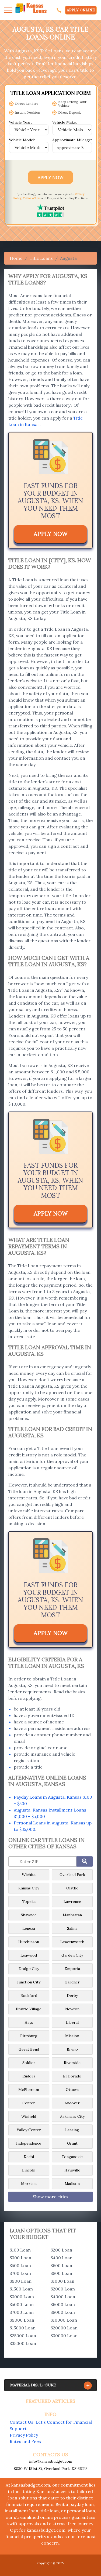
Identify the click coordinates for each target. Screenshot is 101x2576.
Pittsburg (29, 2036)
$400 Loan (62, 2258)
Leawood (29, 1955)
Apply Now (51, 177)
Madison (72, 2184)
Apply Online (81, 10)
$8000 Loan (63, 2312)
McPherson (29, 2090)
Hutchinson (29, 1942)
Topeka (29, 1902)
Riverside (72, 2063)
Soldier (29, 2063)
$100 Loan (20, 2250)
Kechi (29, 2157)
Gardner (72, 1982)
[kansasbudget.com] (31, 10)
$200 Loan (61, 2250)
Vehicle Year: (20, 122)
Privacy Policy (24, 2435)
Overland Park (72, 1875)
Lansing (72, 2130)
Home (16, 258)
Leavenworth (72, 1942)
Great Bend (29, 2049)
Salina (72, 1928)
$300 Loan (20, 2258)
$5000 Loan (22, 2304)
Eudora (29, 2076)
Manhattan (72, 1915)
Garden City (72, 1955)
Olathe (72, 1888)
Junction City (29, 1982)
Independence (29, 2143)
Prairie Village (29, 2009)
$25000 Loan (23, 2336)
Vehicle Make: (65, 122)
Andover (72, 2103)
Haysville (72, 2170)
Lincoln (29, 2170)
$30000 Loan (64, 2336)
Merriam (29, 2184)
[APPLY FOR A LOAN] (59, 10)
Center (29, 2103)
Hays (29, 2022)
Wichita (29, 1875)
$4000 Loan (63, 2297)
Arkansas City (72, 2116)
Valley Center (29, 2130)
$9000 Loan (22, 2320)
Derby (72, 1996)
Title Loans (41, 258)
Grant (72, 2143)
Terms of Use (32, 198)
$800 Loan (61, 2273)
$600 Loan (61, 2265)
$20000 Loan (64, 2328)
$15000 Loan (23, 2328)
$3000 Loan (22, 2297)
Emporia (72, 1969)
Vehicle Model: (22, 140)
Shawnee (29, 1915)
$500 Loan (20, 2265)
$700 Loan (20, 2273)
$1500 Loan (21, 2289)
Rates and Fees (25, 2441)
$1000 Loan (62, 2281)
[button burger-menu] (8, 10)
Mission (72, 2036)
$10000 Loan (64, 2320)
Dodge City (29, 1969)
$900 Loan (21, 2281)
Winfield (29, 2116)
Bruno (72, 2049)
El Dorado (72, 2076)
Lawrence (72, 1902)
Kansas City (29, 1888)
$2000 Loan (63, 2289)
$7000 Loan (22, 2312)
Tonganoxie (72, 2157)
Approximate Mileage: (72, 140)
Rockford (29, 1996)
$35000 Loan (23, 2343)
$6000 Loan (63, 2304)
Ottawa (72, 2090)
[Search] (85, 1861)
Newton (72, 2009)
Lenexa (29, 1928)
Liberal (72, 2022)
